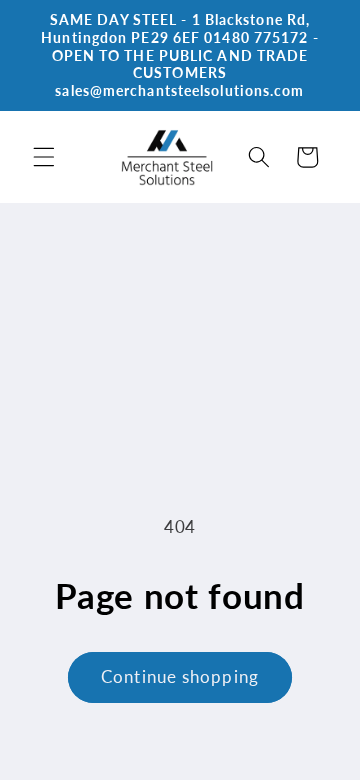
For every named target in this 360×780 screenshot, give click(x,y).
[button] (44, 157)
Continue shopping (180, 677)
